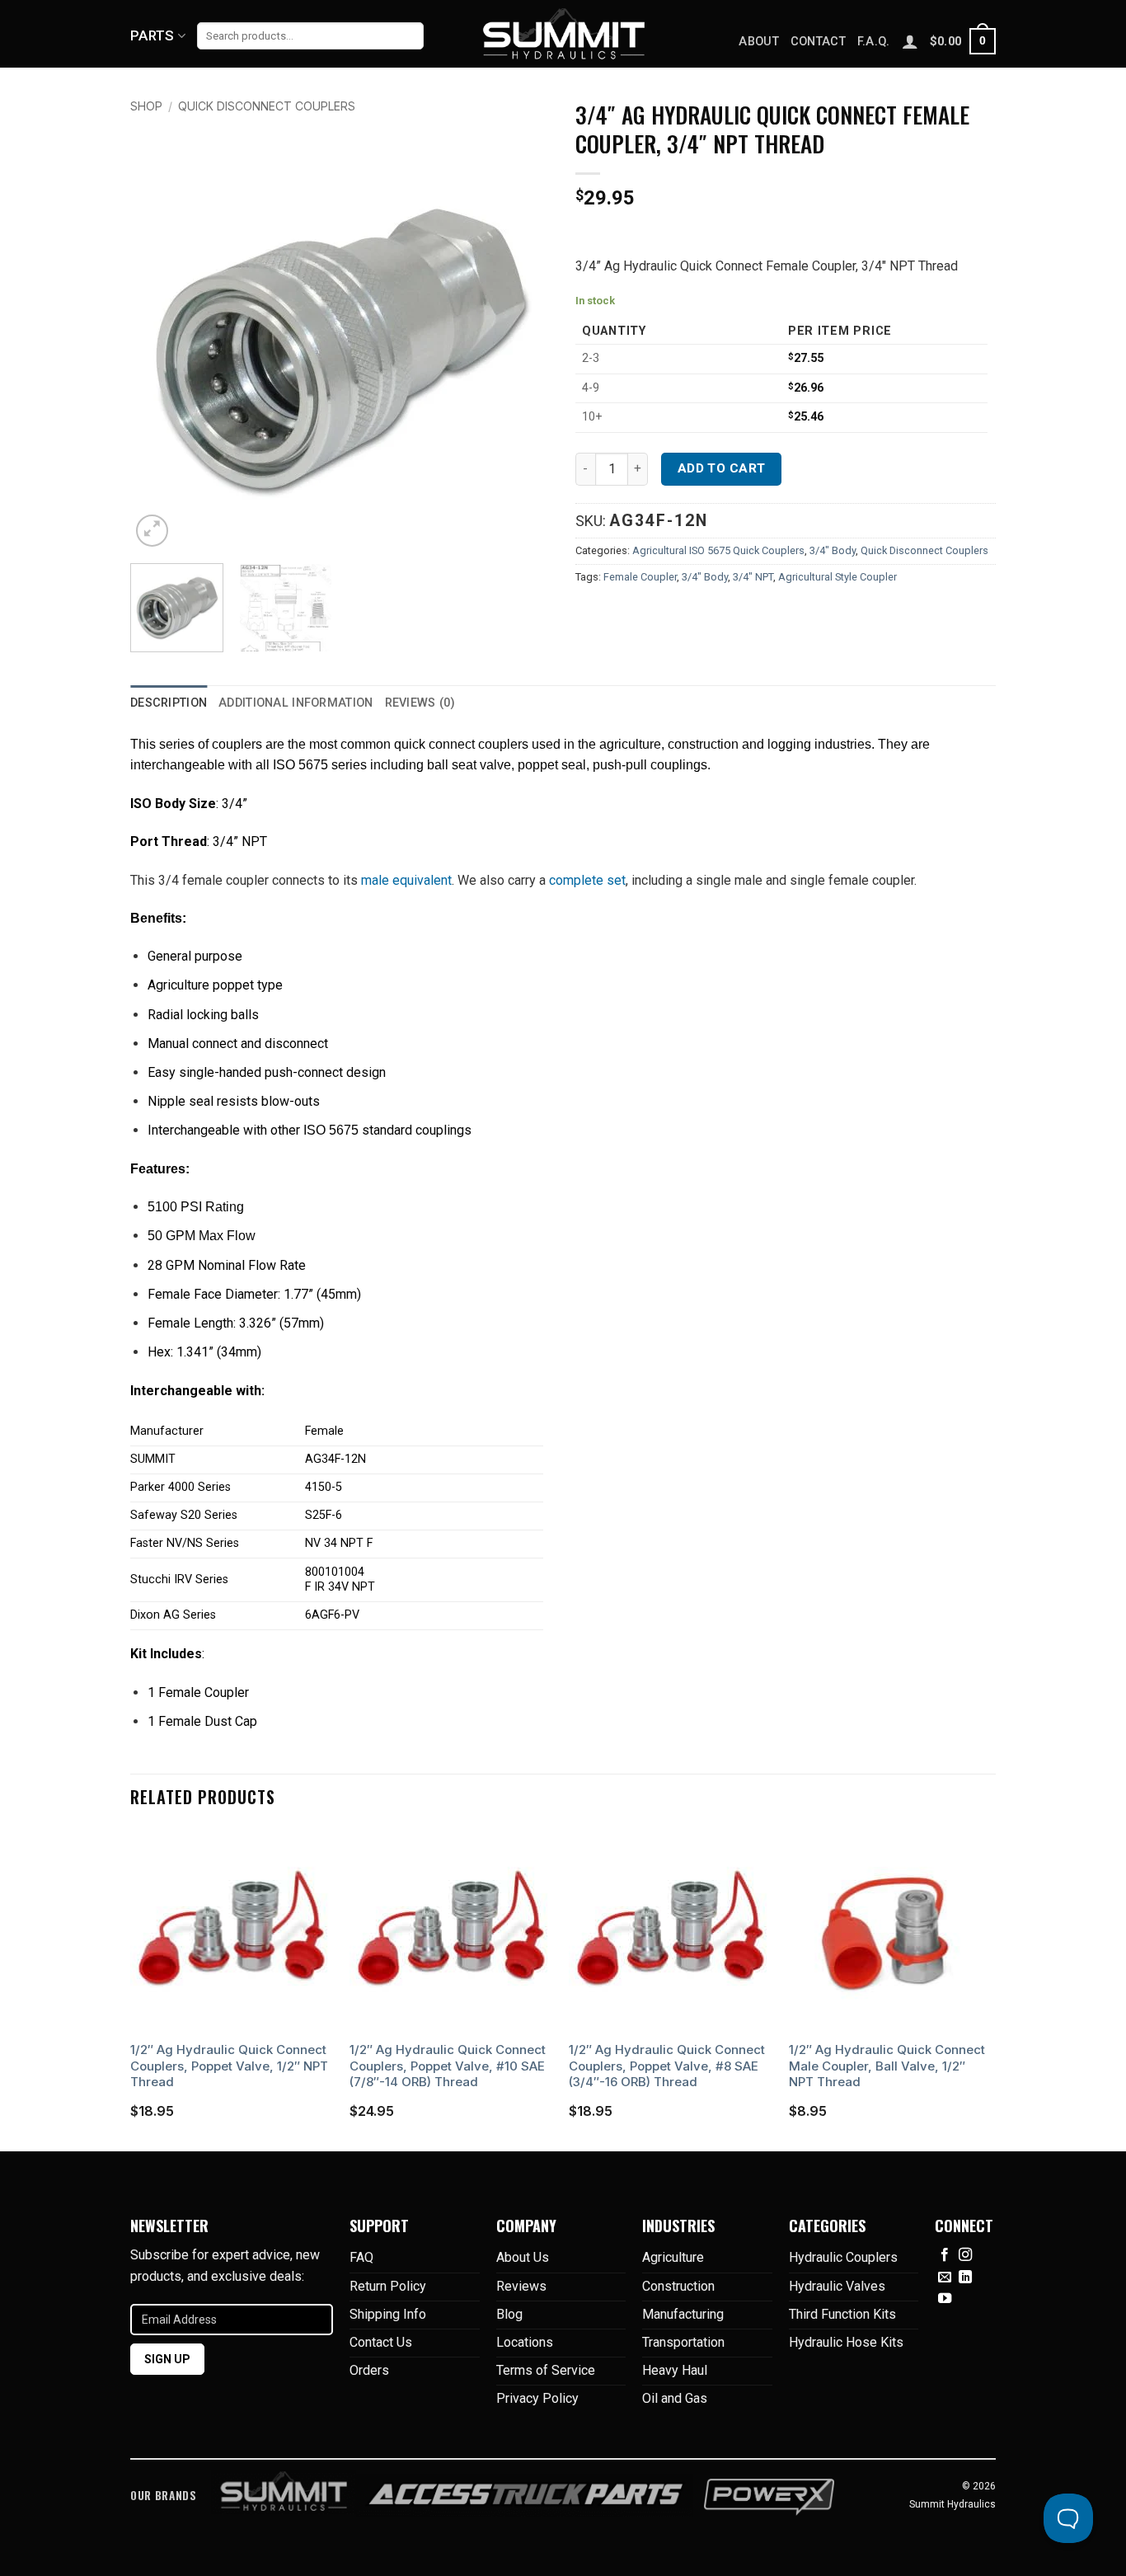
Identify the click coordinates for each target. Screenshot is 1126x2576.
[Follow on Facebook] (945, 2255)
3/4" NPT (753, 577)
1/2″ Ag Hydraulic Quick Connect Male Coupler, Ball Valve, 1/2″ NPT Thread (887, 2066)
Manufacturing (683, 2314)
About (758, 42)
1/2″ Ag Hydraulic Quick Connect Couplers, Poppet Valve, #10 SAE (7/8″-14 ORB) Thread (448, 2066)
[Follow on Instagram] (965, 2255)
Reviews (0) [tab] (420, 703)
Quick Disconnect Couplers (267, 106)
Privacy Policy (537, 2398)
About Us (523, 2257)
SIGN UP (167, 2359)
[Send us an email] (945, 2278)
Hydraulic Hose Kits (846, 2342)
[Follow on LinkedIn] (965, 2278)
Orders (369, 2370)
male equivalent (406, 880)
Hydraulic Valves (837, 2286)
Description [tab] (169, 703)
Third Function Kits (842, 2314)
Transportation (683, 2342)
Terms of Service (546, 2370)
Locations (525, 2342)
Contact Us (381, 2342)
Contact (818, 42)
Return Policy (388, 2286)
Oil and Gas (675, 2398)
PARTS (152, 35)
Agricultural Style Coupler (837, 577)
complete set (587, 880)
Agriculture (673, 2257)
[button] (963, 41)
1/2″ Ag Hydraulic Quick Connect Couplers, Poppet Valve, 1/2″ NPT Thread (229, 2066)
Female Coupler (640, 577)
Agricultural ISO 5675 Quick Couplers (718, 550)
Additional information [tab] (296, 703)
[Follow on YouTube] (945, 2299)
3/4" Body (833, 550)
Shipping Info (388, 2314)
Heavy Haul (675, 2370)
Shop (146, 106)
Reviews (521, 2286)
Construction (678, 2286)
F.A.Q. (874, 42)
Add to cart (722, 468)
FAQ (361, 2257)
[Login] (910, 41)
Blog (509, 2314)
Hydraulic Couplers (843, 2257)
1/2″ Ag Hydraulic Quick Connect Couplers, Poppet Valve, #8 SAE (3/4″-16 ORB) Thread (667, 2066)
